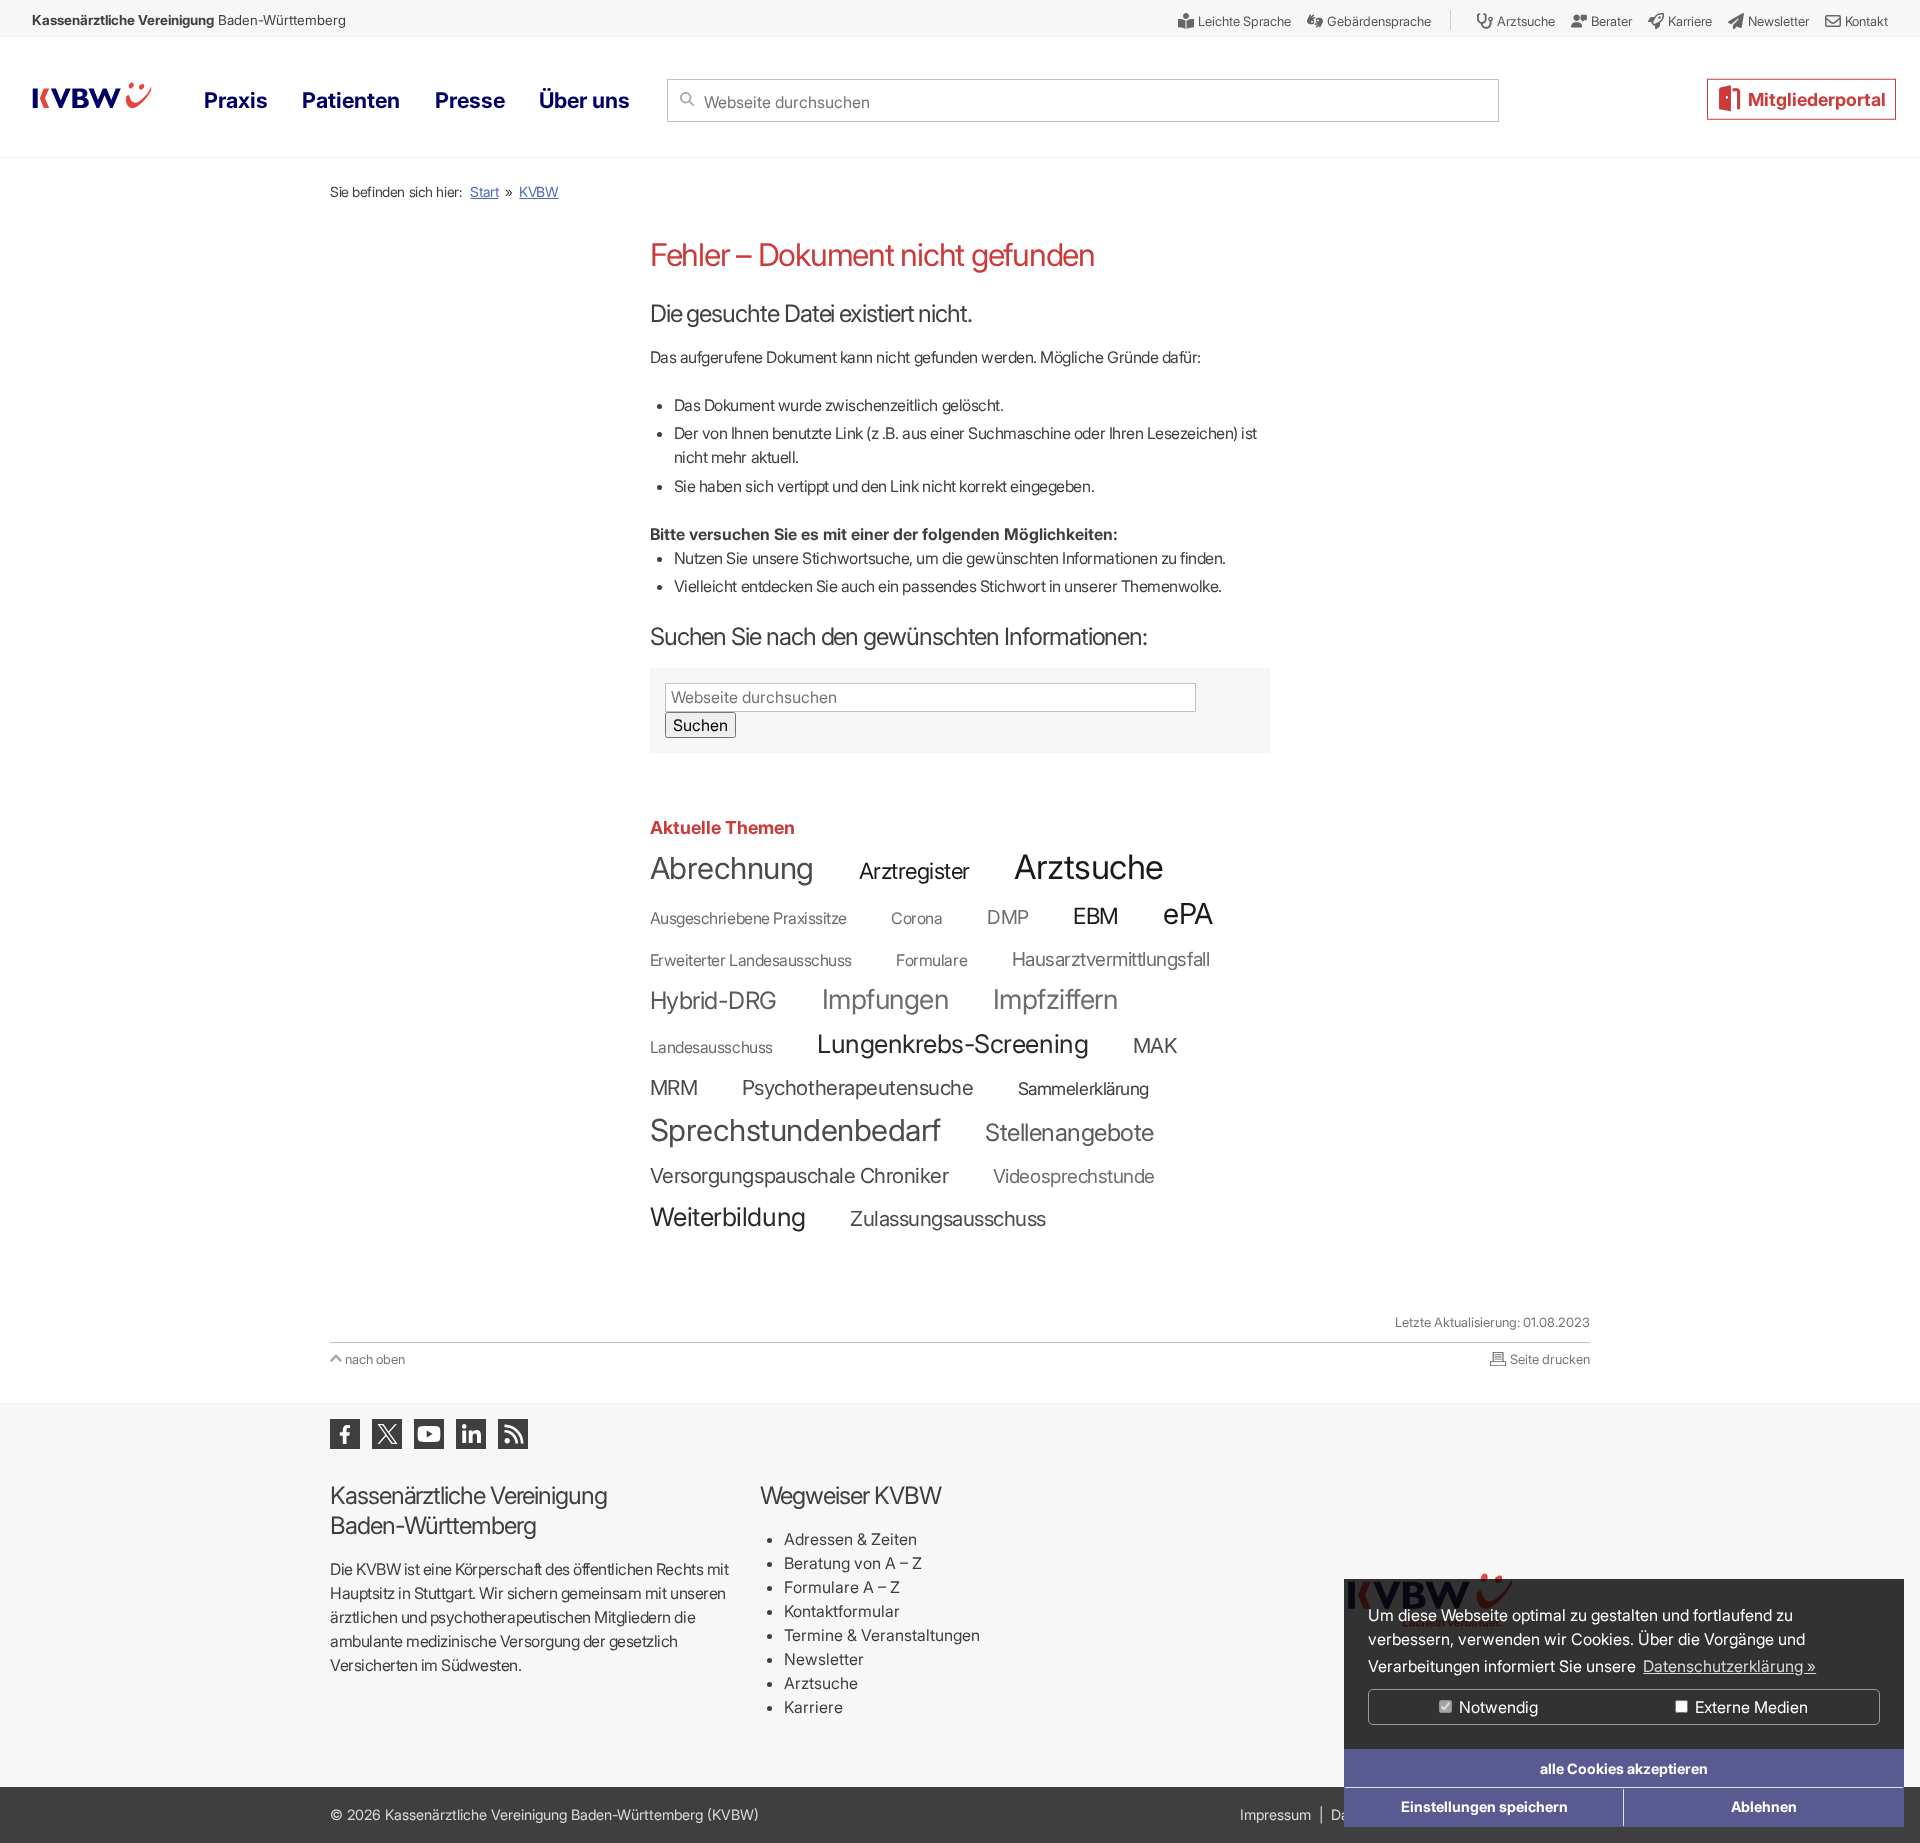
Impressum (1275, 1814)
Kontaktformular (842, 1611)
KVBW (538, 191)
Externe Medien (1749, 1707)
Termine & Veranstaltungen (882, 1635)
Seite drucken (1550, 1359)
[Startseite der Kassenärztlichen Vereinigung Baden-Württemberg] (92, 98)
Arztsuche (821, 1683)
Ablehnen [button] (1764, 1806)
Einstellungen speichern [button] (1484, 1806)
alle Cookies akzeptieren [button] (1624, 1768)
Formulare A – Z (842, 1587)
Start (484, 191)
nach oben (375, 1359)
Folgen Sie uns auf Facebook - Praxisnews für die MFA (345, 1434)
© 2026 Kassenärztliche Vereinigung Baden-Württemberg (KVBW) (544, 1814)
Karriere (813, 1707)
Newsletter (824, 1659)
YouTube (429, 1434)
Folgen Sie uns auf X (387, 1434)
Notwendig (1496, 1707)
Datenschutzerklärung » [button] (1729, 1666)
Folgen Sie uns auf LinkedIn (471, 1434)
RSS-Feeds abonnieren (513, 1434)
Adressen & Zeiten (850, 1539)
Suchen (700, 725)
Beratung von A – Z (853, 1563)
